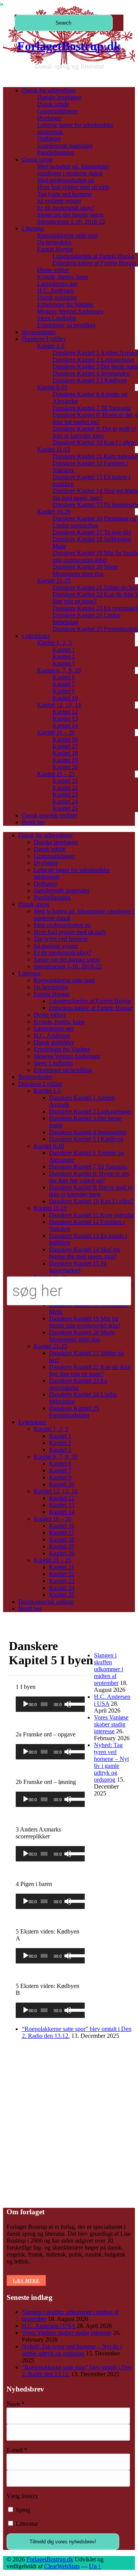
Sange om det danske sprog (70, 215)
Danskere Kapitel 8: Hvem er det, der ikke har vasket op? (90, 1177)
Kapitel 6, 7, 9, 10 (59, 670)
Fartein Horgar (55, 249)
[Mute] (68, 1704)
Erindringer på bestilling (66, 325)
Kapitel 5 (64, 663)
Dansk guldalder (57, 297)
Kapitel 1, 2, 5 (54, 643)
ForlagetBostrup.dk (69, 46)
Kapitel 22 (65, 788)
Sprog (22, 2510)
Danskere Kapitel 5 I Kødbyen (90, 380)
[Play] (26, 1704)
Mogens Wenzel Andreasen (70, 311)
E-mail (17, 2450)
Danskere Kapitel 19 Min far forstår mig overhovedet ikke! (85, 1322)
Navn (16, 2404)
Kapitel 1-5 (51, 346)
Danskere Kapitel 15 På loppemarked (78, 1267)
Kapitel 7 (64, 684)
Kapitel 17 (65, 746)
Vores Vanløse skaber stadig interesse (111, 1724)
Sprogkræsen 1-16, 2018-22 (71, 222)
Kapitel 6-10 (52, 387)
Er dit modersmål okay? (66, 208)
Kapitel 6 (64, 677)
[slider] (75, 1703)
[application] (50, 1704)
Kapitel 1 (64, 650)
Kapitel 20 (65, 767)
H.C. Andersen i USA (48, 2326)
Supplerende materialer (65, 146)
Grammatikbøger (58, 111)
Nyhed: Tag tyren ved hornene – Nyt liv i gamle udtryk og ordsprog (111, 1762)
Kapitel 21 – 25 (56, 774)
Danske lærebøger (59, 97)
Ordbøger (49, 139)
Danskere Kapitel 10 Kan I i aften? (95, 442)
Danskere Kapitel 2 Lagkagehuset (94, 360)
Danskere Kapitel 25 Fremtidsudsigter (74, 1412)
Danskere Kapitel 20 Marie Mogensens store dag (85, 570)
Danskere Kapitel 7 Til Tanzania (92, 408)
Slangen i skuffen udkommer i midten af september (108, 1669)
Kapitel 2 (64, 656)
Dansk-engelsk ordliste (49, 815)
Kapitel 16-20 (54, 511)
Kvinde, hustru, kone (63, 277)
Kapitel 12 (65, 712)
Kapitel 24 (65, 801)
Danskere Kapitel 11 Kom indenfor (95, 456)
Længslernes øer (57, 284)
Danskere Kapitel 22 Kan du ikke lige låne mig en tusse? (90, 1370)
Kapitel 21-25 (54, 581)
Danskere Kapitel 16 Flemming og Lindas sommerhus (94, 522)
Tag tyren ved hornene (64, 194)
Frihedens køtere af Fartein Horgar (94, 263)
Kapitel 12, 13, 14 (59, 705)
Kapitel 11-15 (54, 449)
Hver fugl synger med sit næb (73, 187)
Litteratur (33, 228)
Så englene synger (59, 201)
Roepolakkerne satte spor (68, 235)
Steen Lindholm (57, 318)
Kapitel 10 (65, 698)
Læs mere (26, 2281)
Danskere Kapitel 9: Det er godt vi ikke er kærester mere (94, 432)
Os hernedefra (54, 242)
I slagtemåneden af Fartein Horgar (94, 256)
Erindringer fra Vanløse (65, 304)
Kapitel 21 (65, 781)
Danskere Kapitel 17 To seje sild (92, 532)
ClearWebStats (62, 2566)
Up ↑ (95, 2566)
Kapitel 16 (65, 739)
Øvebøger (49, 118)
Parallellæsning (56, 152)
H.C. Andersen (55, 291)
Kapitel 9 (64, 691)
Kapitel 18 (65, 753)
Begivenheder (39, 332)
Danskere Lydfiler (44, 339)
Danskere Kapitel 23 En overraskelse (78, 1384)
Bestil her (33, 822)
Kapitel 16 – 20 (56, 732)
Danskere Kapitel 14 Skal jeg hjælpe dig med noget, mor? (85, 1253)
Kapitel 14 (65, 726)
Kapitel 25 (65, 808)
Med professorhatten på (66, 180)
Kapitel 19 (65, 760)
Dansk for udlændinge (49, 90)
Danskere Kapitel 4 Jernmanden (91, 373)
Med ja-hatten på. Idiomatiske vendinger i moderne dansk (73, 170)
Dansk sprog (37, 159)
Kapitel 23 (65, 795)
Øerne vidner (53, 270)
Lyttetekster (36, 636)
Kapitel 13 (65, 719)
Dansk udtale (53, 104)
